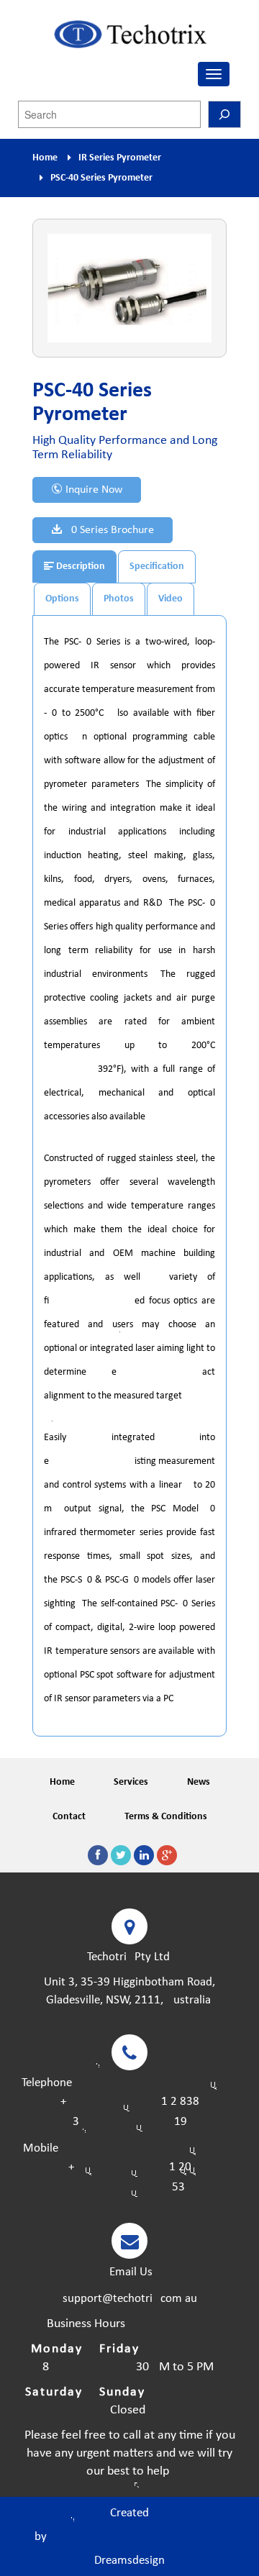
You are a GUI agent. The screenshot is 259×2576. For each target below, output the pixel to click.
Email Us (129, 2272)
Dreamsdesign (129, 2561)
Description (79, 566)
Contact (69, 1817)
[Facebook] (98, 1855)
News (199, 1782)
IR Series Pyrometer (120, 158)
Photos (119, 599)
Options (62, 599)
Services (131, 1782)
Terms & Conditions (166, 1817)
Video (171, 599)
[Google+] (167, 1855)
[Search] (224, 114)
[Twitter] (121, 1855)
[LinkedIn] (144, 1855)
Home (45, 158)
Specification (157, 566)
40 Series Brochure (108, 530)
